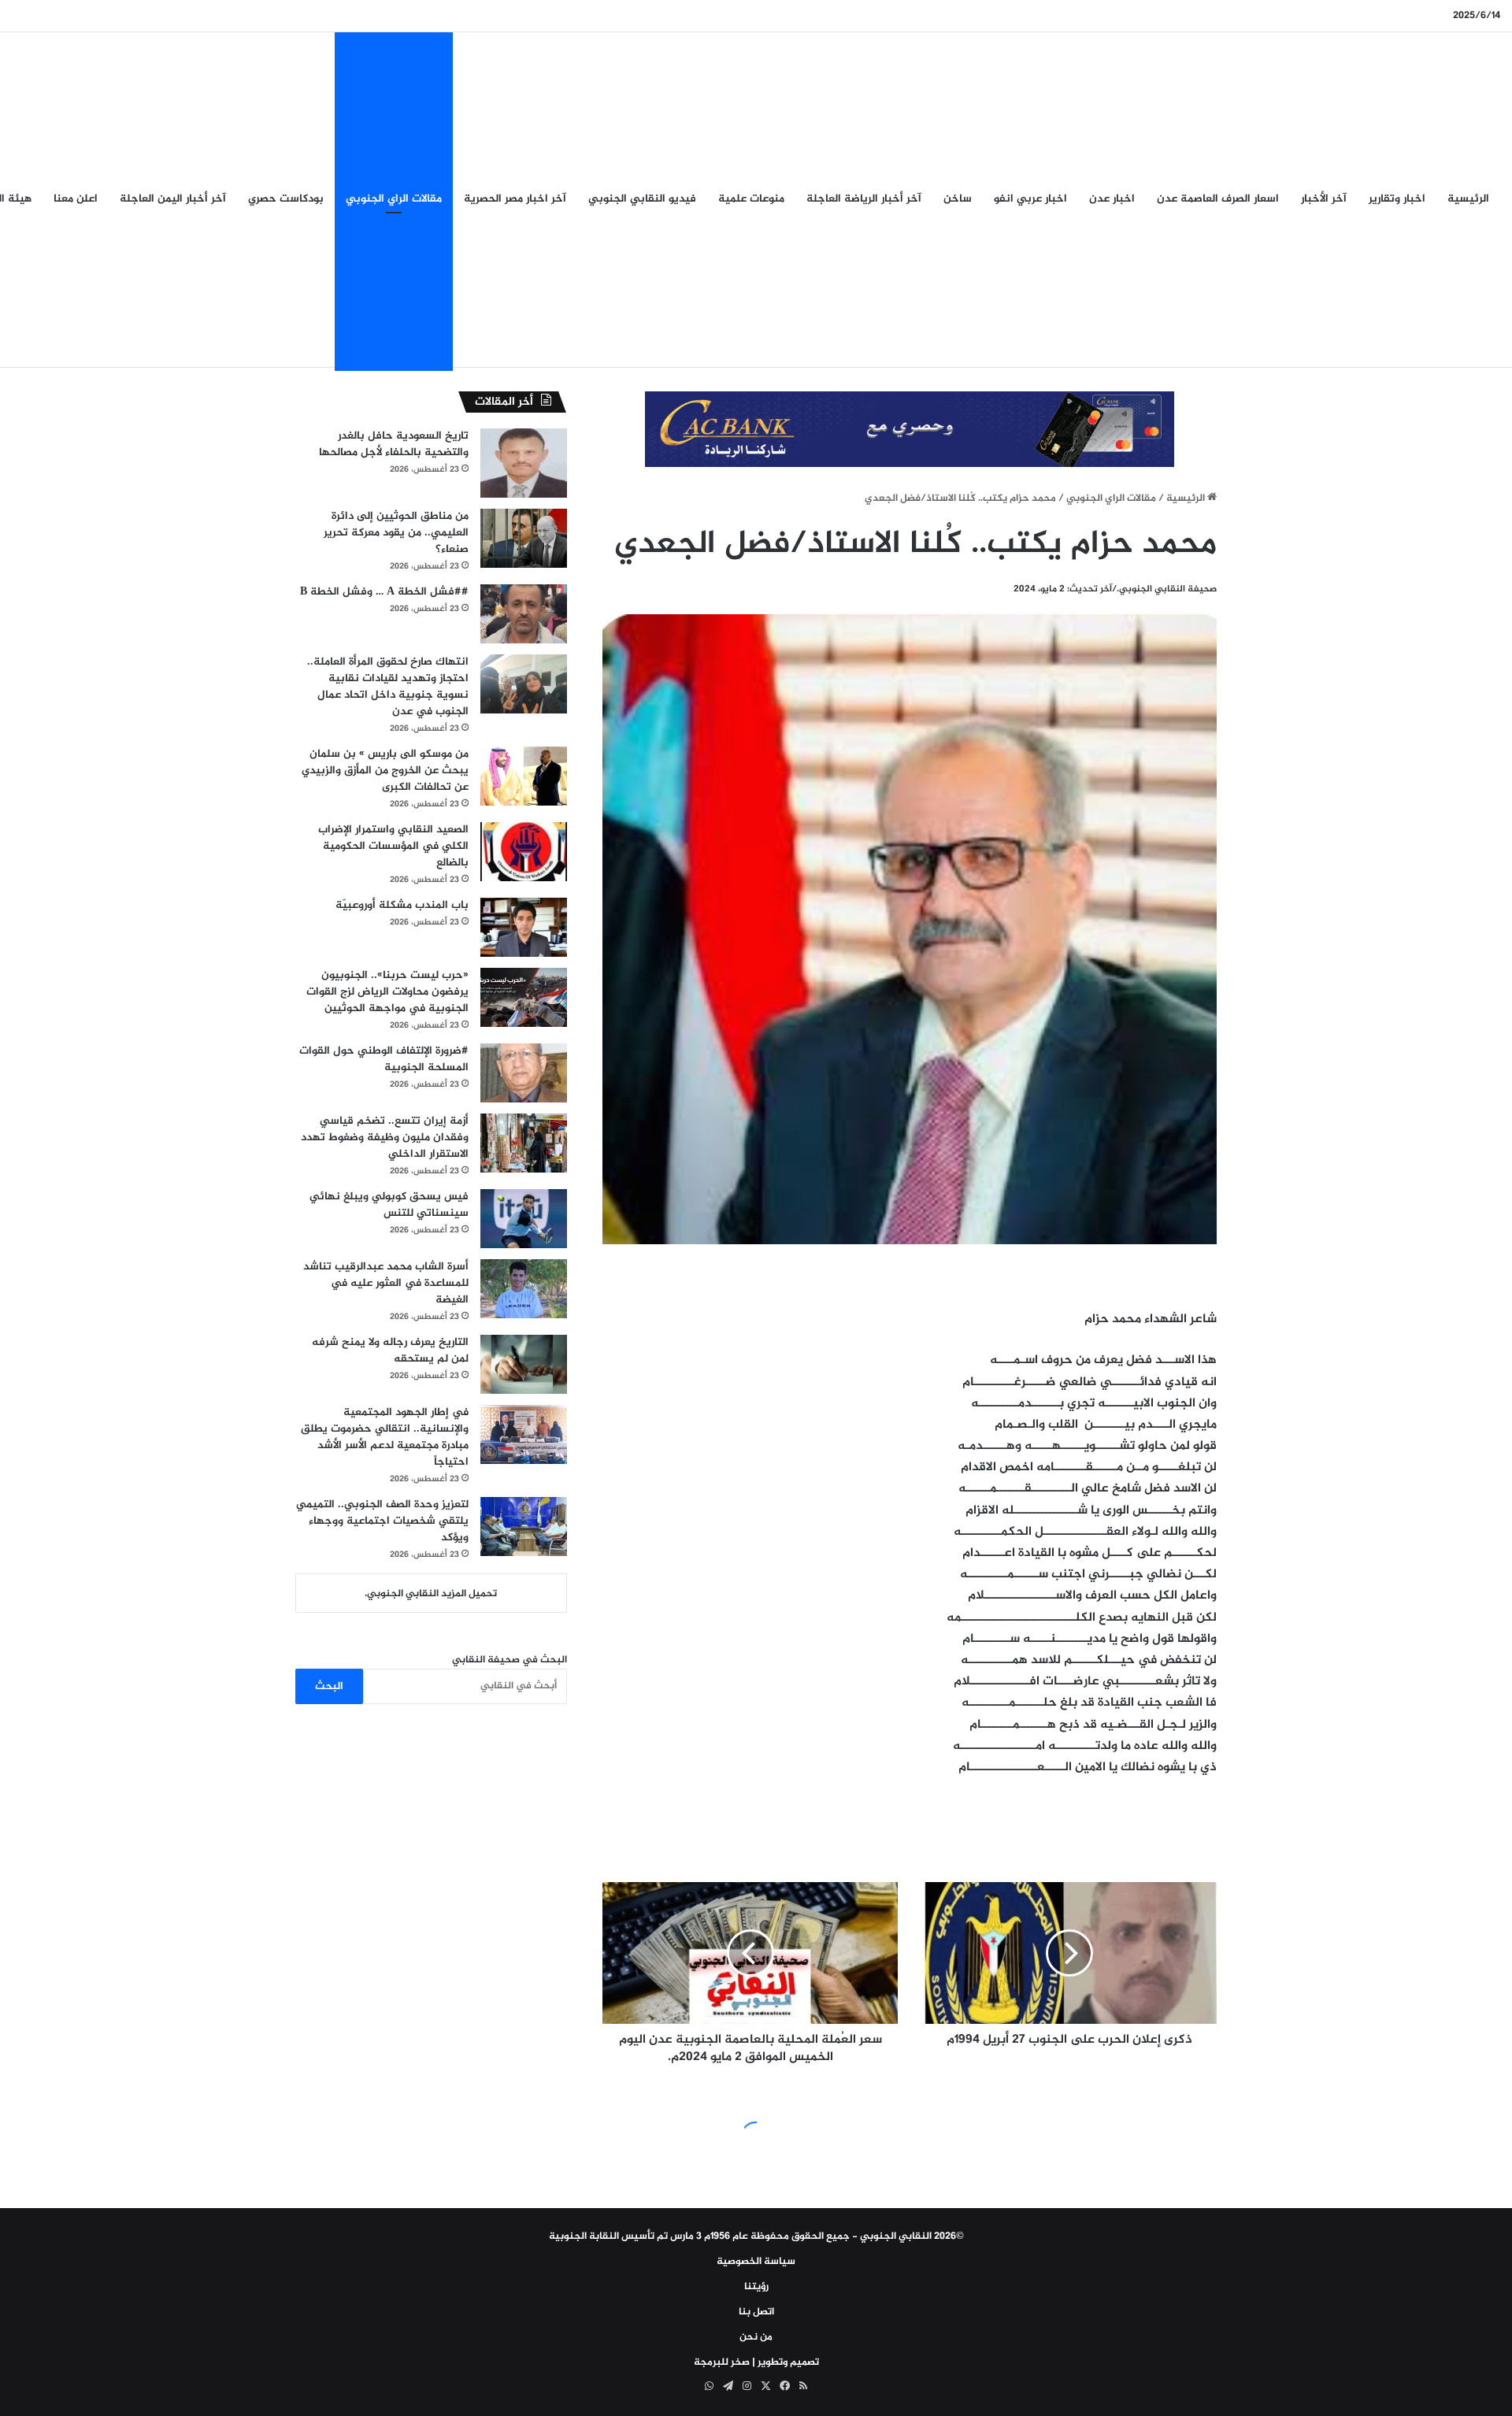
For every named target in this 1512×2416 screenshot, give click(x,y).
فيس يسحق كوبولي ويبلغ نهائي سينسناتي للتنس (389, 1205)
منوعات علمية (751, 199)
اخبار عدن (1112, 199)
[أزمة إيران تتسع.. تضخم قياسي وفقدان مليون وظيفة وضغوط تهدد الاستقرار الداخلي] (524, 1143)
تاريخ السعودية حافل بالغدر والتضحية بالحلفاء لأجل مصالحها (394, 444)
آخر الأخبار (1324, 199)
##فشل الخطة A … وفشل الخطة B (384, 592)
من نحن (756, 2337)
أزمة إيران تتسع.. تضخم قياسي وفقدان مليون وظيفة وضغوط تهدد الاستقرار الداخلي (385, 1138)
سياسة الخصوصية (756, 2262)
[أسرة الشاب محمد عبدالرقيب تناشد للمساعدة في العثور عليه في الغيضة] (524, 1289)
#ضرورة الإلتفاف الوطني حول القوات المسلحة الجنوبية (384, 1059)
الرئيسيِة (1468, 199)
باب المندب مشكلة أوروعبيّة (402, 905)
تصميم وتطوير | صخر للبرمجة (756, 2362)
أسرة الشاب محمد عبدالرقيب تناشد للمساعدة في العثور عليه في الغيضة (386, 1283)
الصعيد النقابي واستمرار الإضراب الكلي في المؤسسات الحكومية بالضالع (393, 846)
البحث (329, 1686)
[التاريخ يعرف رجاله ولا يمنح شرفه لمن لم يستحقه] (524, 1364)
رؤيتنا (756, 2287)
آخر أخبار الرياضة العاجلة (864, 199)
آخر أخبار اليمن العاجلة (173, 199)
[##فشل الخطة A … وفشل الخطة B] (524, 614)
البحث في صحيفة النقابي (510, 1660)
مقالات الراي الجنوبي (394, 199)
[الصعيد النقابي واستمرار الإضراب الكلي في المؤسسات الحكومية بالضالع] (524, 852)
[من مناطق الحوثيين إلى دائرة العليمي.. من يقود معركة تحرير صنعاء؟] (524, 538)
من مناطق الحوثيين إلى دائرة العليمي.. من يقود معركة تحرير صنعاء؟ (396, 533)
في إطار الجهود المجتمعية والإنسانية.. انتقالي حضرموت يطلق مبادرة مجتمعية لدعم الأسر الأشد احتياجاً (385, 1437)
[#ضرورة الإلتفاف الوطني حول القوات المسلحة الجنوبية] (524, 1073)
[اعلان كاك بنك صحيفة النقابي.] (910, 432)
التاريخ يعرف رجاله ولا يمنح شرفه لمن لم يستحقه (390, 1351)
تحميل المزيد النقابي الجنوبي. (431, 1594)
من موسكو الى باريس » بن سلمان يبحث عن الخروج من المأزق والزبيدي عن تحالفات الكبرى (385, 771)
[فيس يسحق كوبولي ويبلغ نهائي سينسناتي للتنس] (524, 1219)
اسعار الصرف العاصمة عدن (1218, 199)
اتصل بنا (756, 2312)
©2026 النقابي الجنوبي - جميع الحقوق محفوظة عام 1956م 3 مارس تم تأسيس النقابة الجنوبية (756, 2236)
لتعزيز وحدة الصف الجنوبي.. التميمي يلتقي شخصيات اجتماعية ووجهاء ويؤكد (382, 1521)
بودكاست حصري (286, 199)
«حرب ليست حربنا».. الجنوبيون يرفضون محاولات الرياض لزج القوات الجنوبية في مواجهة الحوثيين (387, 992)
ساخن (958, 199)
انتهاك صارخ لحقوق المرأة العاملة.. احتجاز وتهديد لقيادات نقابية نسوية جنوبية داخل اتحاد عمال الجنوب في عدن (388, 687)
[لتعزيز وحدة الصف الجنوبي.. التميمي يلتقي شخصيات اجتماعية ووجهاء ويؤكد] (524, 1527)
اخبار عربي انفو (1030, 199)
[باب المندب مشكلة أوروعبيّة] (524, 927)
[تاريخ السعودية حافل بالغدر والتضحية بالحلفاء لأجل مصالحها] (524, 463)
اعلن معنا (76, 199)
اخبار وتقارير (1397, 199)
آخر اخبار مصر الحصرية (515, 199)
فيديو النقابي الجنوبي (642, 199)
